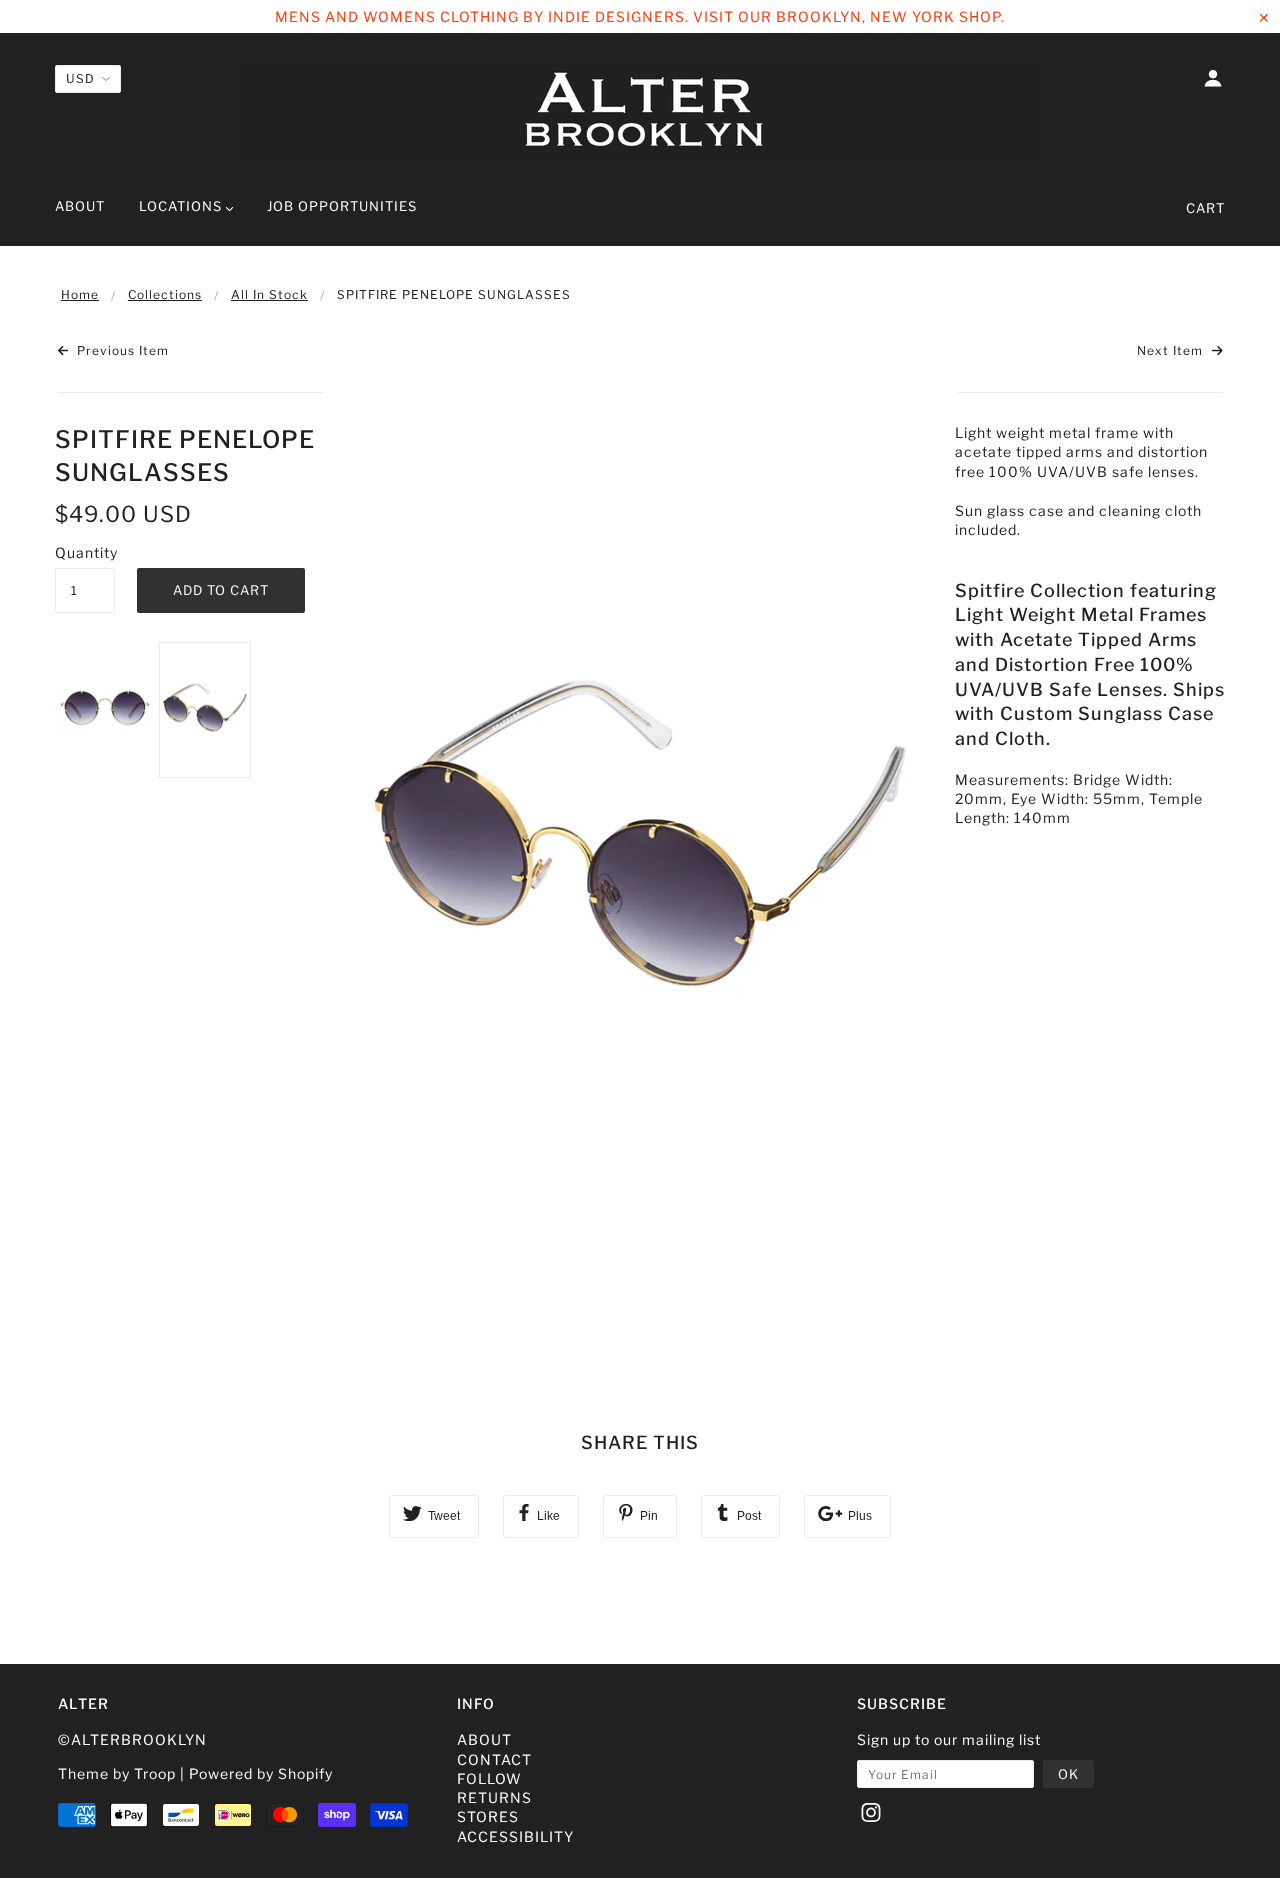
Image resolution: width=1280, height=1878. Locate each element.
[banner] (640, 113)
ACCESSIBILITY (515, 1836)
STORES (488, 1816)
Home (80, 294)
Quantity (85, 552)
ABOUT (484, 1739)
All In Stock (269, 294)
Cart (1205, 208)
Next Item (1172, 350)
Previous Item (121, 350)
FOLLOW (489, 1778)
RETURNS (494, 1797)
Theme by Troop (117, 1773)
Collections (165, 294)
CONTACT (494, 1759)
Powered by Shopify (261, 1773)
